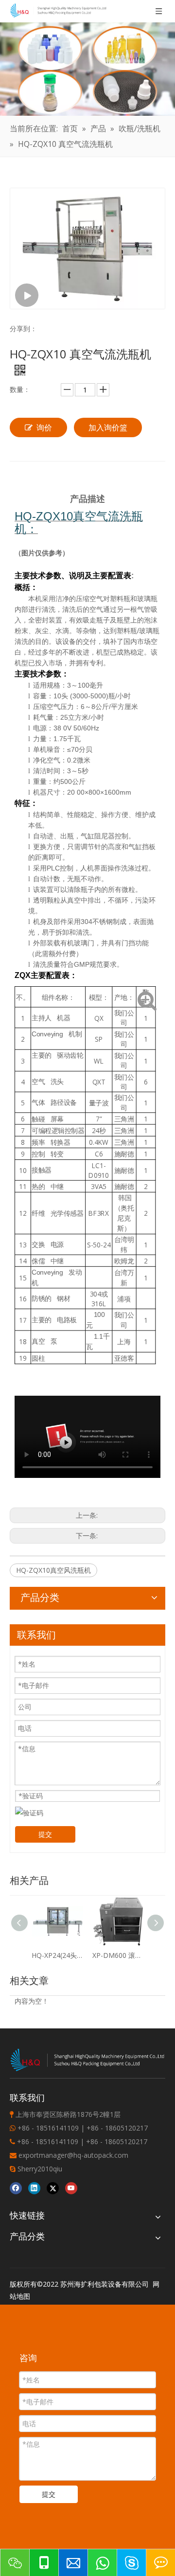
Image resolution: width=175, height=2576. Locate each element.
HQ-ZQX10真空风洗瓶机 (53, 1570)
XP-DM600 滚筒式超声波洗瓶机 (118, 1955)
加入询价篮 (108, 427)
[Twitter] (53, 2188)
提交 (45, 1834)
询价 (44, 427)
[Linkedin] (34, 2188)
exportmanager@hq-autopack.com (73, 2155)
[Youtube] (71, 2188)
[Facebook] (16, 2188)
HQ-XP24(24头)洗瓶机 (57, 1955)
